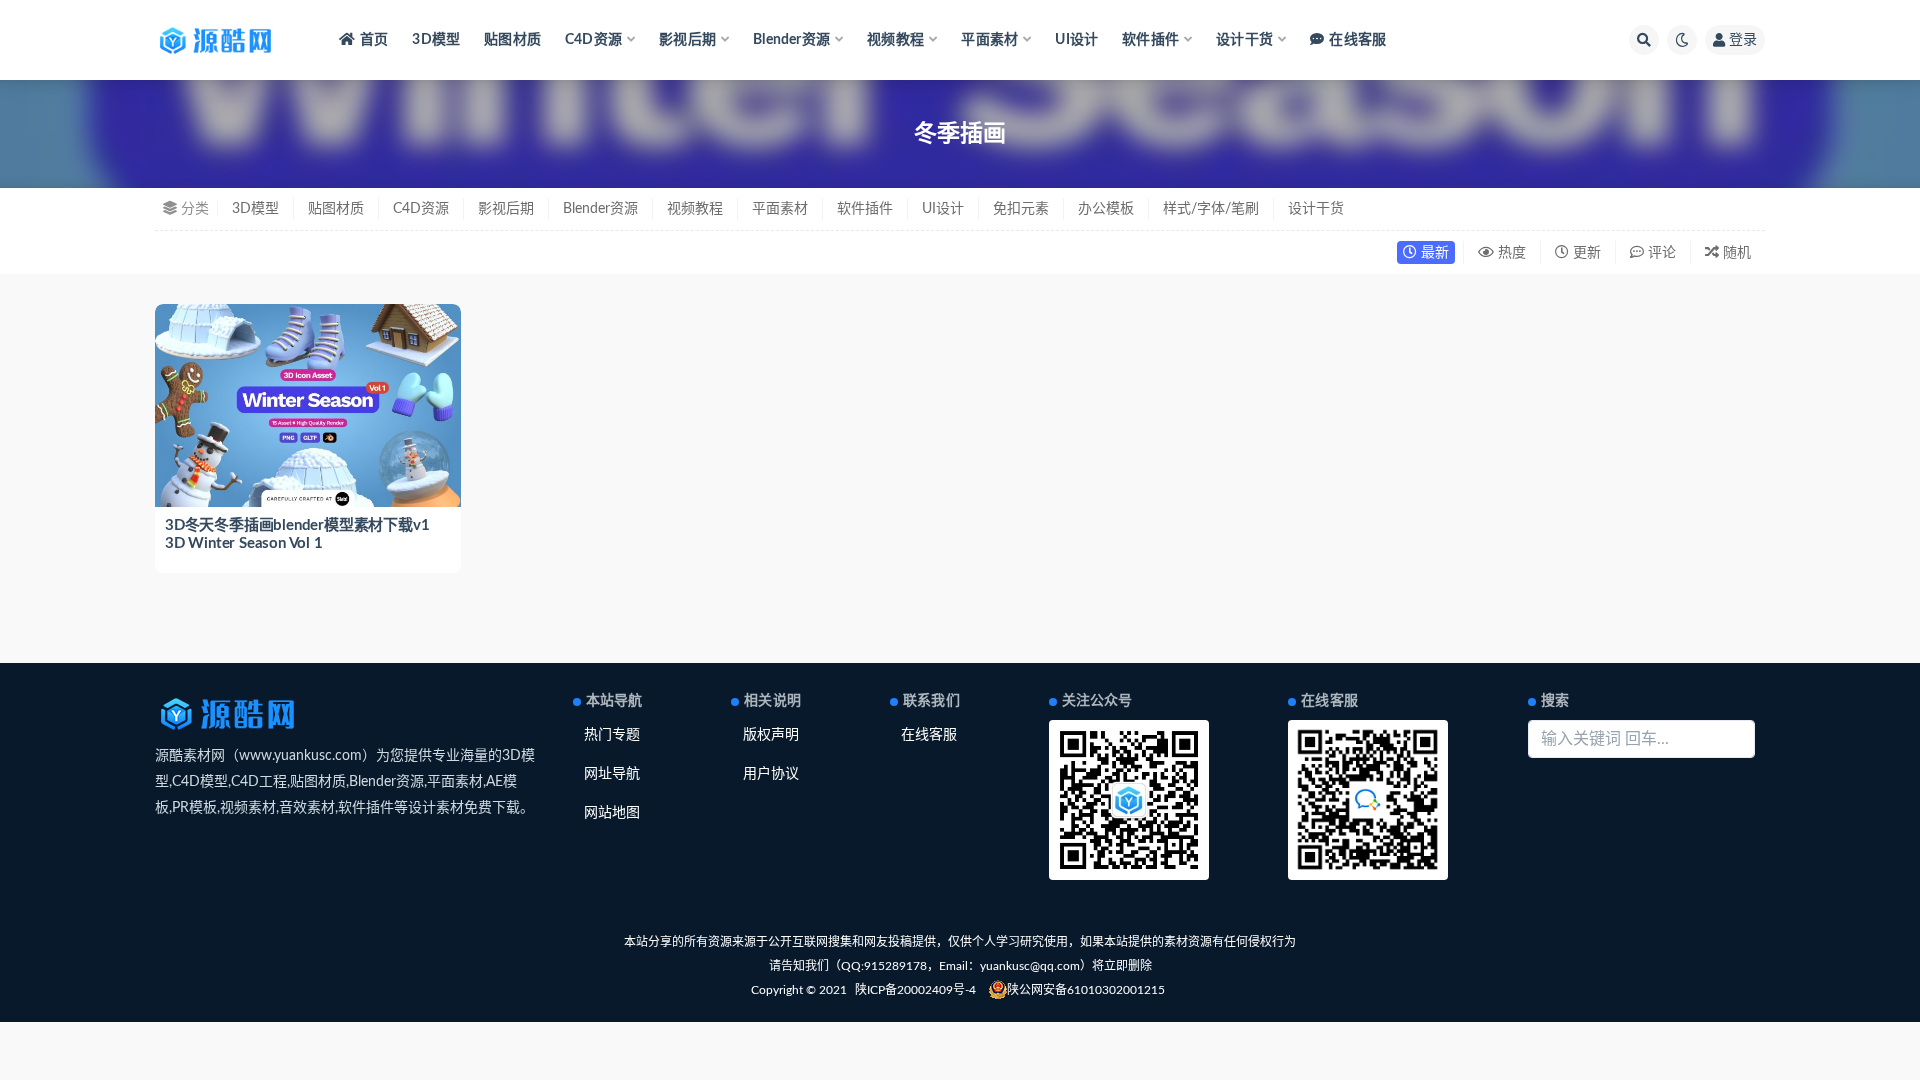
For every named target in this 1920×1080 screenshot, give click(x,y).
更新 (1585, 253)
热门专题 (612, 735)
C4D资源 (421, 209)
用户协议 (771, 774)
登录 (1743, 40)
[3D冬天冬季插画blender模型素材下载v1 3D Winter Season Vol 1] (308, 406)
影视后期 (506, 209)
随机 (1735, 253)
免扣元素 (1021, 209)
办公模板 (1106, 209)
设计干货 (1316, 209)
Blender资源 (600, 209)
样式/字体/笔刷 (1211, 209)
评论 (1660, 253)
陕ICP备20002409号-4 (915, 990)
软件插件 (865, 209)
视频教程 (695, 209)
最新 (1433, 253)
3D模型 (436, 40)
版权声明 (771, 735)
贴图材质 (512, 40)
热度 (1510, 253)
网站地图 (612, 813)
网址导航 (612, 774)
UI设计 (1076, 40)
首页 (374, 40)
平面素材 (780, 209)
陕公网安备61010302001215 (1086, 990)
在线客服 (1357, 40)
